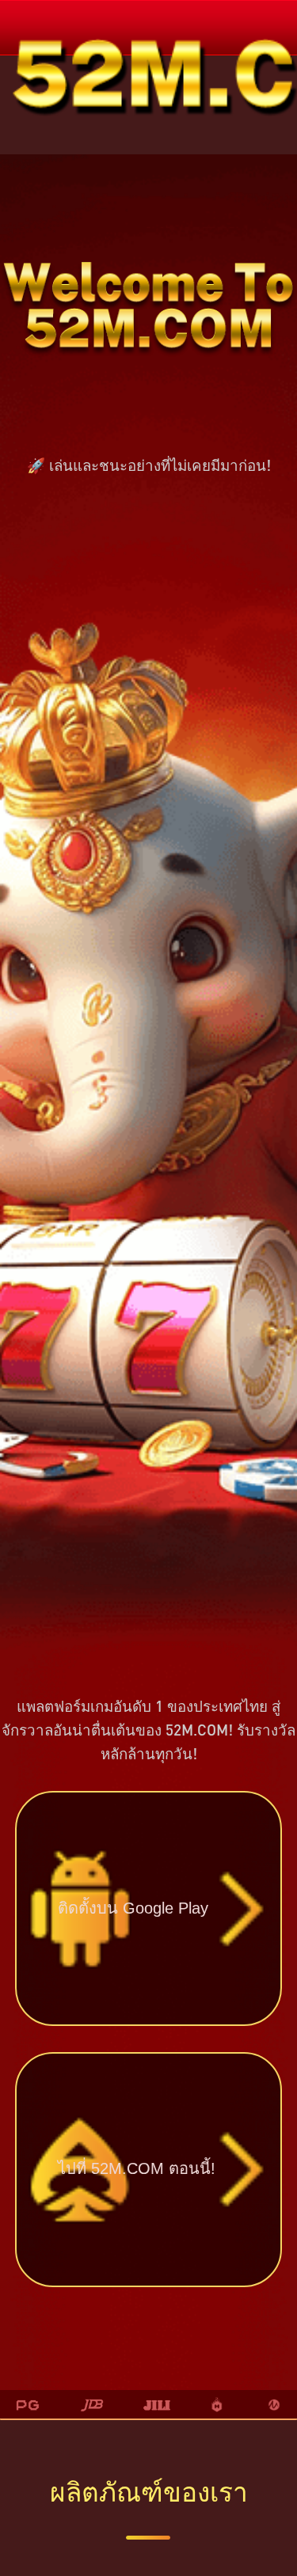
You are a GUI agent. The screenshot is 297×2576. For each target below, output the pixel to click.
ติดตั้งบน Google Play (133, 1908)
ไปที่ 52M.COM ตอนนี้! (137, 2168)
